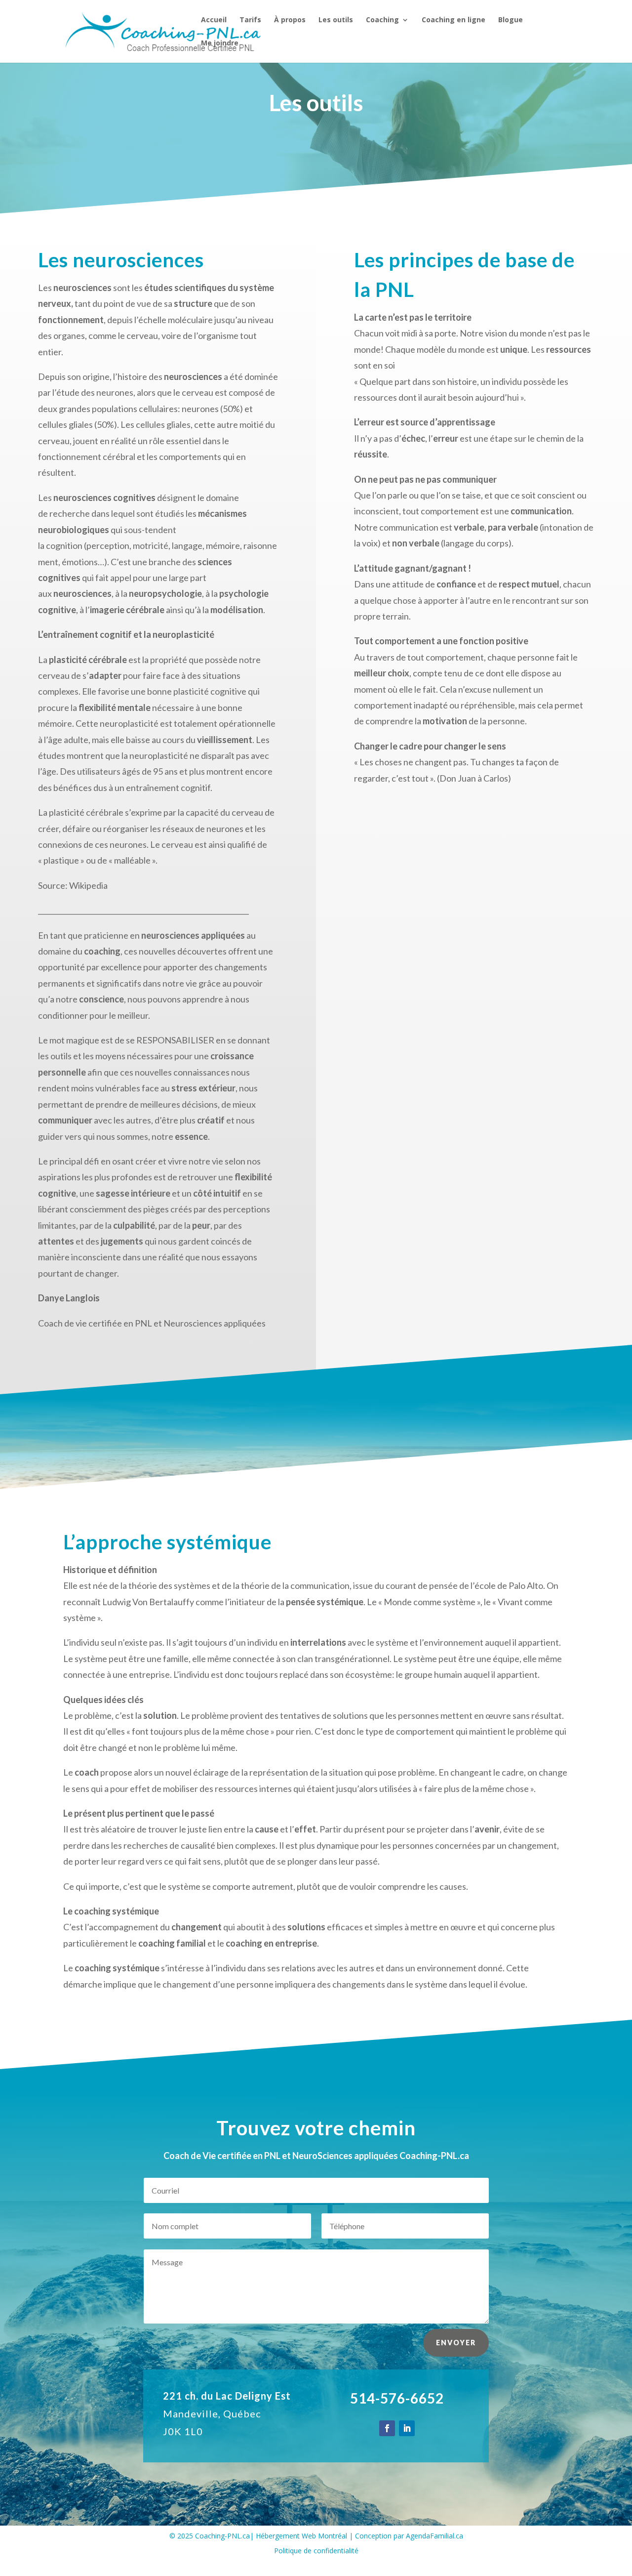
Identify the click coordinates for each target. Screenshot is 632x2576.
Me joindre (220, 43)
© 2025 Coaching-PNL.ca (210, 2536)
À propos (290, 20)
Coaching (382, 20)
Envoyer (456, 2343)
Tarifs (250, 20)
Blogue (511, 20)
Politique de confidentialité (316, 2551)
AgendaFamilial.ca (434, 2536)
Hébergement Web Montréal (301, 2536)
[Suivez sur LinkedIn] (407, 2428)
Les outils (336, 20)
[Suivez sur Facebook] (387, 2428)
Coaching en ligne (454, 20)
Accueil (214, 20)
